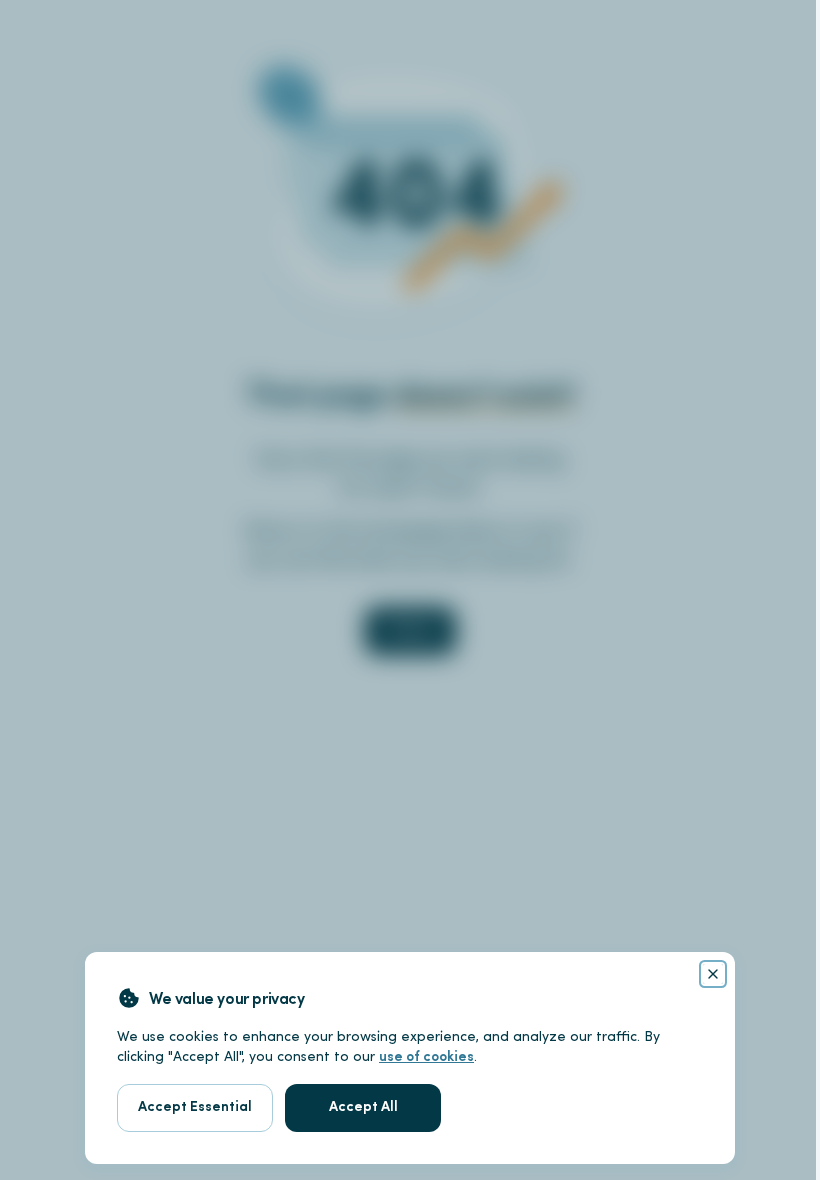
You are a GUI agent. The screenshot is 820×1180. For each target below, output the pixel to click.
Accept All (363, 1107)
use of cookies (426, 1057)
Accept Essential (195, 1107)
